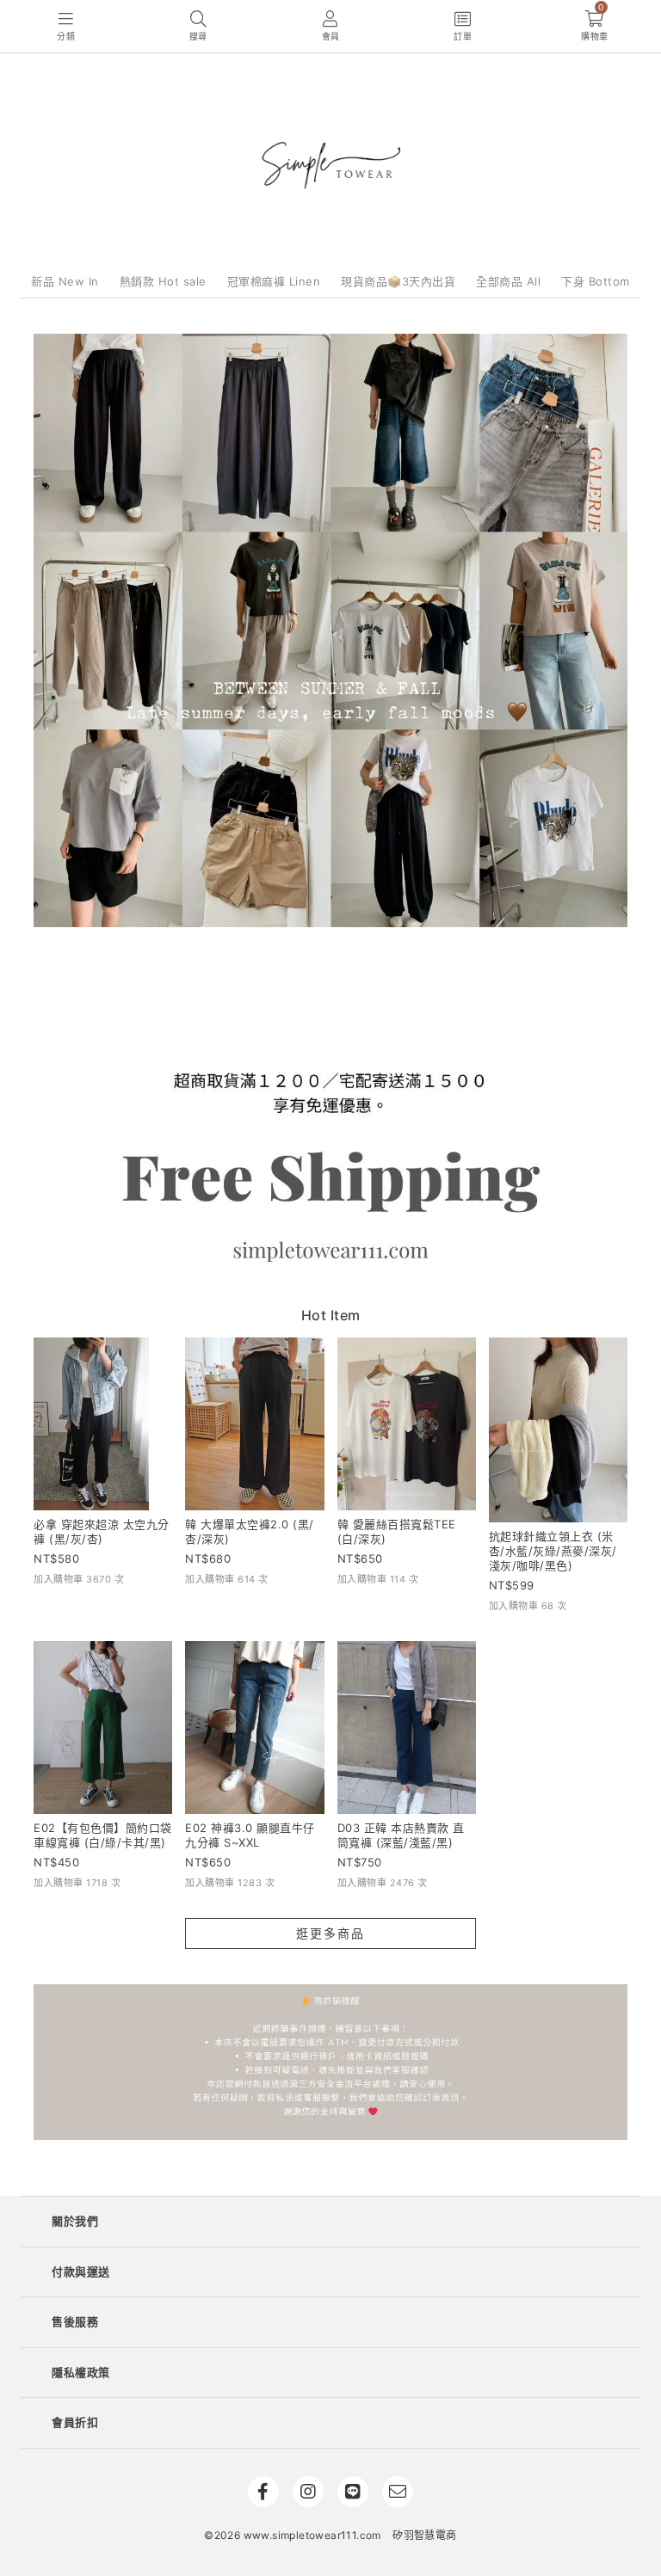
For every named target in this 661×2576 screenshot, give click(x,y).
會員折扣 (75, 2422)
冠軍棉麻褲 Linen (274, 281)
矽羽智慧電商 (424, 2535)
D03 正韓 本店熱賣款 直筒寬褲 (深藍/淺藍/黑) (401, 1835)
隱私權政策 (81, 2372)
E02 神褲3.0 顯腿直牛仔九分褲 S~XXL (250, 1835)
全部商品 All (508, 281)
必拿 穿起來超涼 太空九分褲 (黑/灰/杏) (102, 1531)
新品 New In (65, 281)
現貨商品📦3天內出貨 (398, 281)
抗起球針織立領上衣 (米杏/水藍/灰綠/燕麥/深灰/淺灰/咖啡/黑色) (553, 1551)
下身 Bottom (596, 281)
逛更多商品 (330, 1933)
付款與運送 (81, 2272)
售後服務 (75, 2321)
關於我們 (75, 2221)
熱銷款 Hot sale (163, 281)
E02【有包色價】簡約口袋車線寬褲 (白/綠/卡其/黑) (103, 1835)
